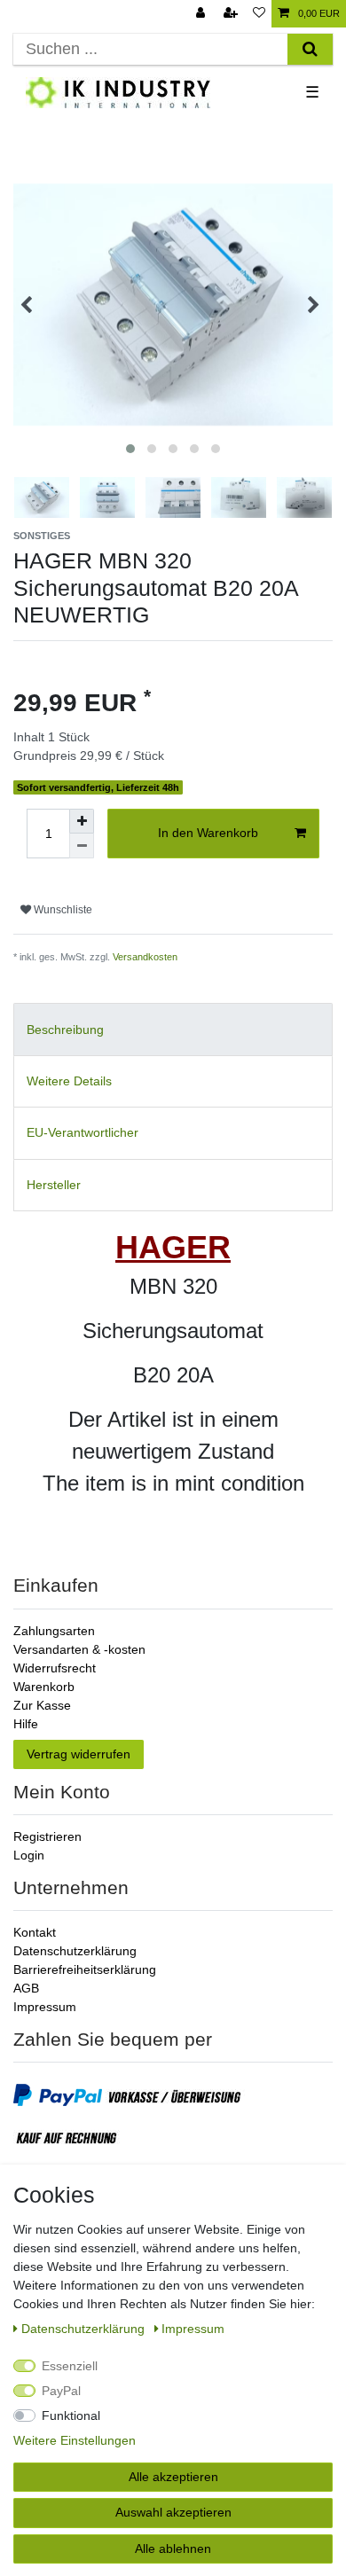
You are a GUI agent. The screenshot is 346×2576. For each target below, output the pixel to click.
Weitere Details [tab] (69, 1081)
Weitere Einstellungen (75, 2440)
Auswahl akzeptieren (173, 2512)
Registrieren (47, 1836)
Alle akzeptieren (173, 2477)
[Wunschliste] (259, 14)
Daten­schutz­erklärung (85, 2329)
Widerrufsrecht (55, 1668)
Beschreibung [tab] (65, 1030)
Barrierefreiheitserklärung (85, 1969)
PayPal (61, 2391)
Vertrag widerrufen (79, 1754)
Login (29, 1855)
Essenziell (70, 2366)
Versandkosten (145, 957)
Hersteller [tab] (54, 1185)
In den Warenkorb (208, 833)
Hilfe (26, 1724)
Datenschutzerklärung (75, 1951)
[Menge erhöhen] (82, 821)
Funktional (71, 2415)
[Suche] (310, 49)
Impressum (45, 2007)
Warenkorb (44, 1687)
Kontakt (35, 1932)
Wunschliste (62, 910)
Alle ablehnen (173, 2549)
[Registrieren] (232, 14)
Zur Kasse (42, 1705)
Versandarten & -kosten (79, 1649)
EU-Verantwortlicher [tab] (83, 1132)
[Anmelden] (202, 14)
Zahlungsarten (54, 1631)
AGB (26, 1988)
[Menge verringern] (82, 846)
